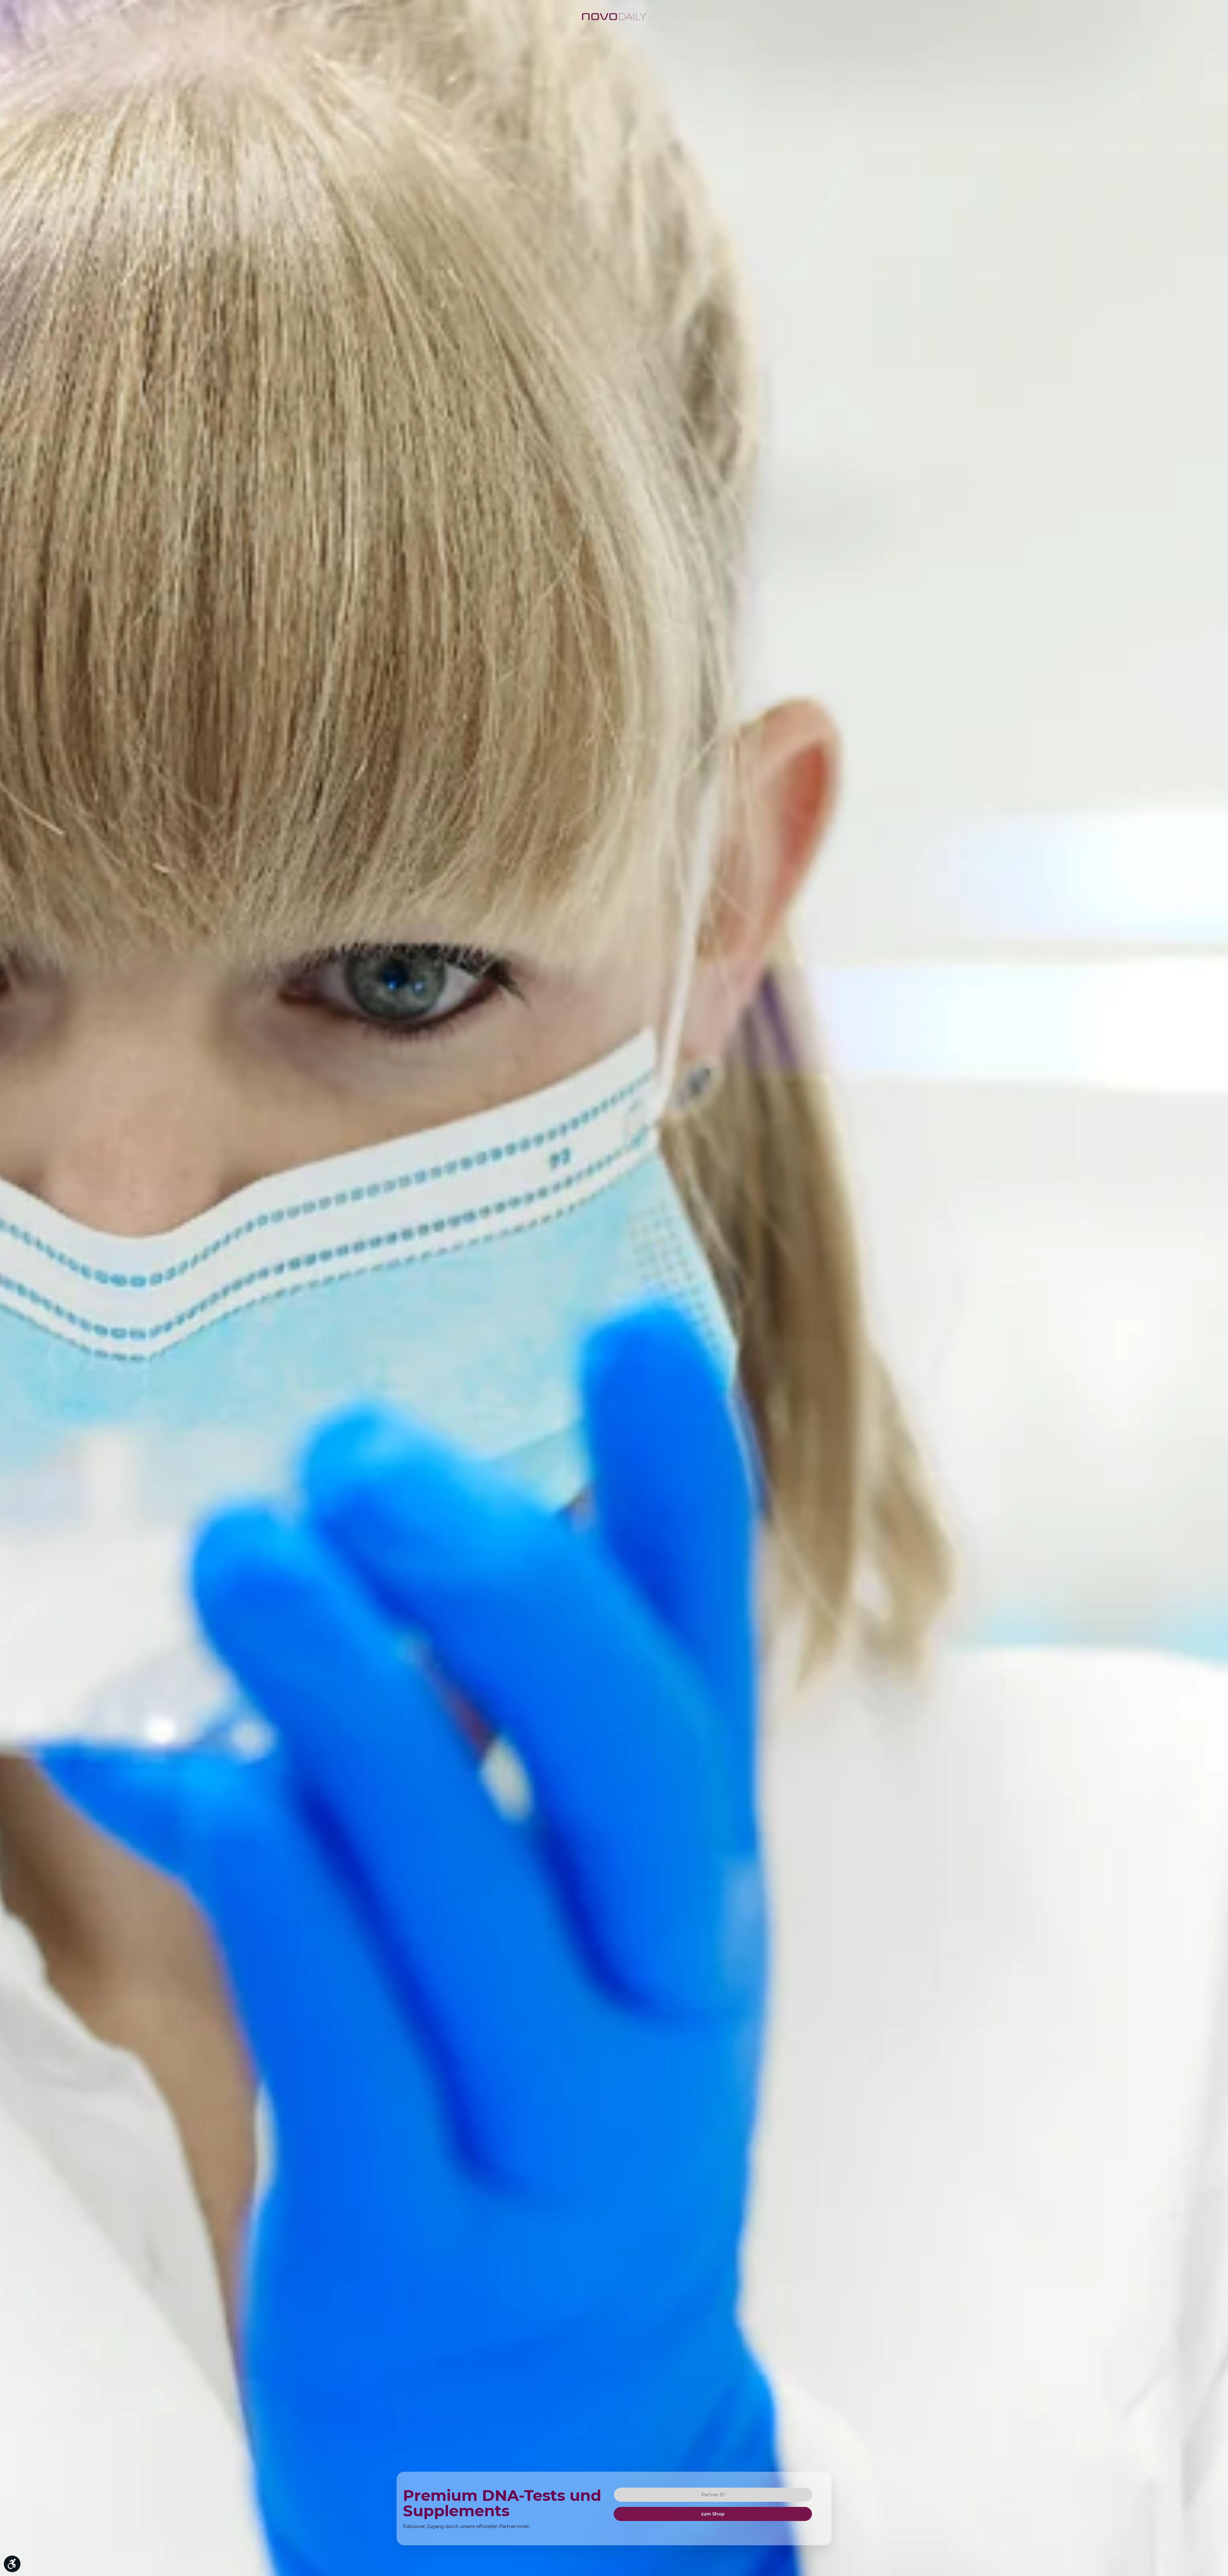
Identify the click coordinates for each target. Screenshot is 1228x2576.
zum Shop (713, 2514)
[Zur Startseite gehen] (614, 17)
